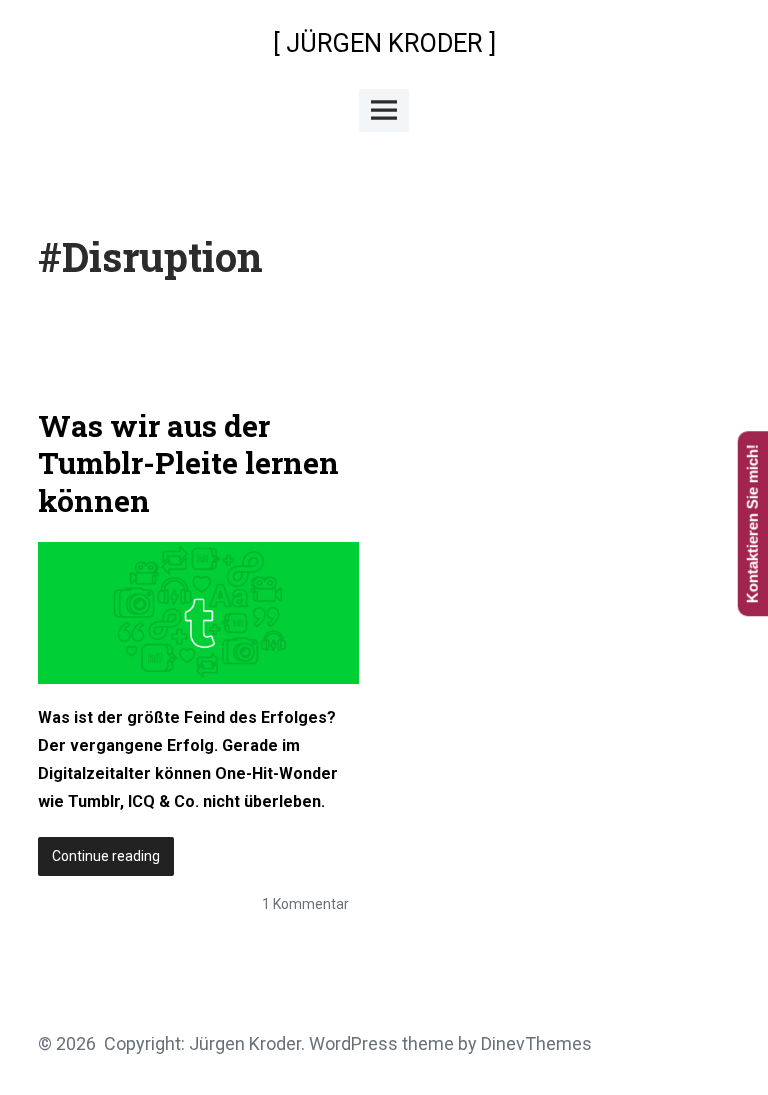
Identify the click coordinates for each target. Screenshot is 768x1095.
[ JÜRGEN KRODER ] (384, 43)
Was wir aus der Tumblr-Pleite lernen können (188, 463)
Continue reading (113, 861)
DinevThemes (534, 1043)
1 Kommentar (305, 904)
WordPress (353, 1043)
